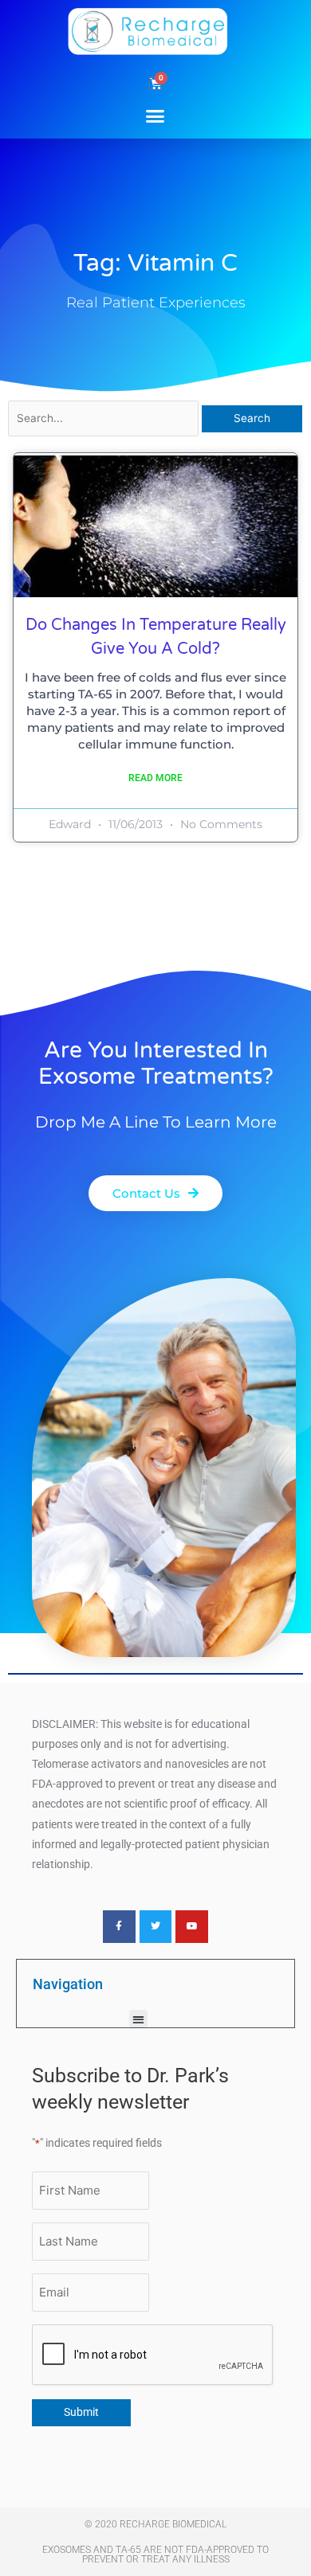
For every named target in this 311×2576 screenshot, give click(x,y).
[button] (155, 115)
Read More (155, 778)
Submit (81, 2412)
